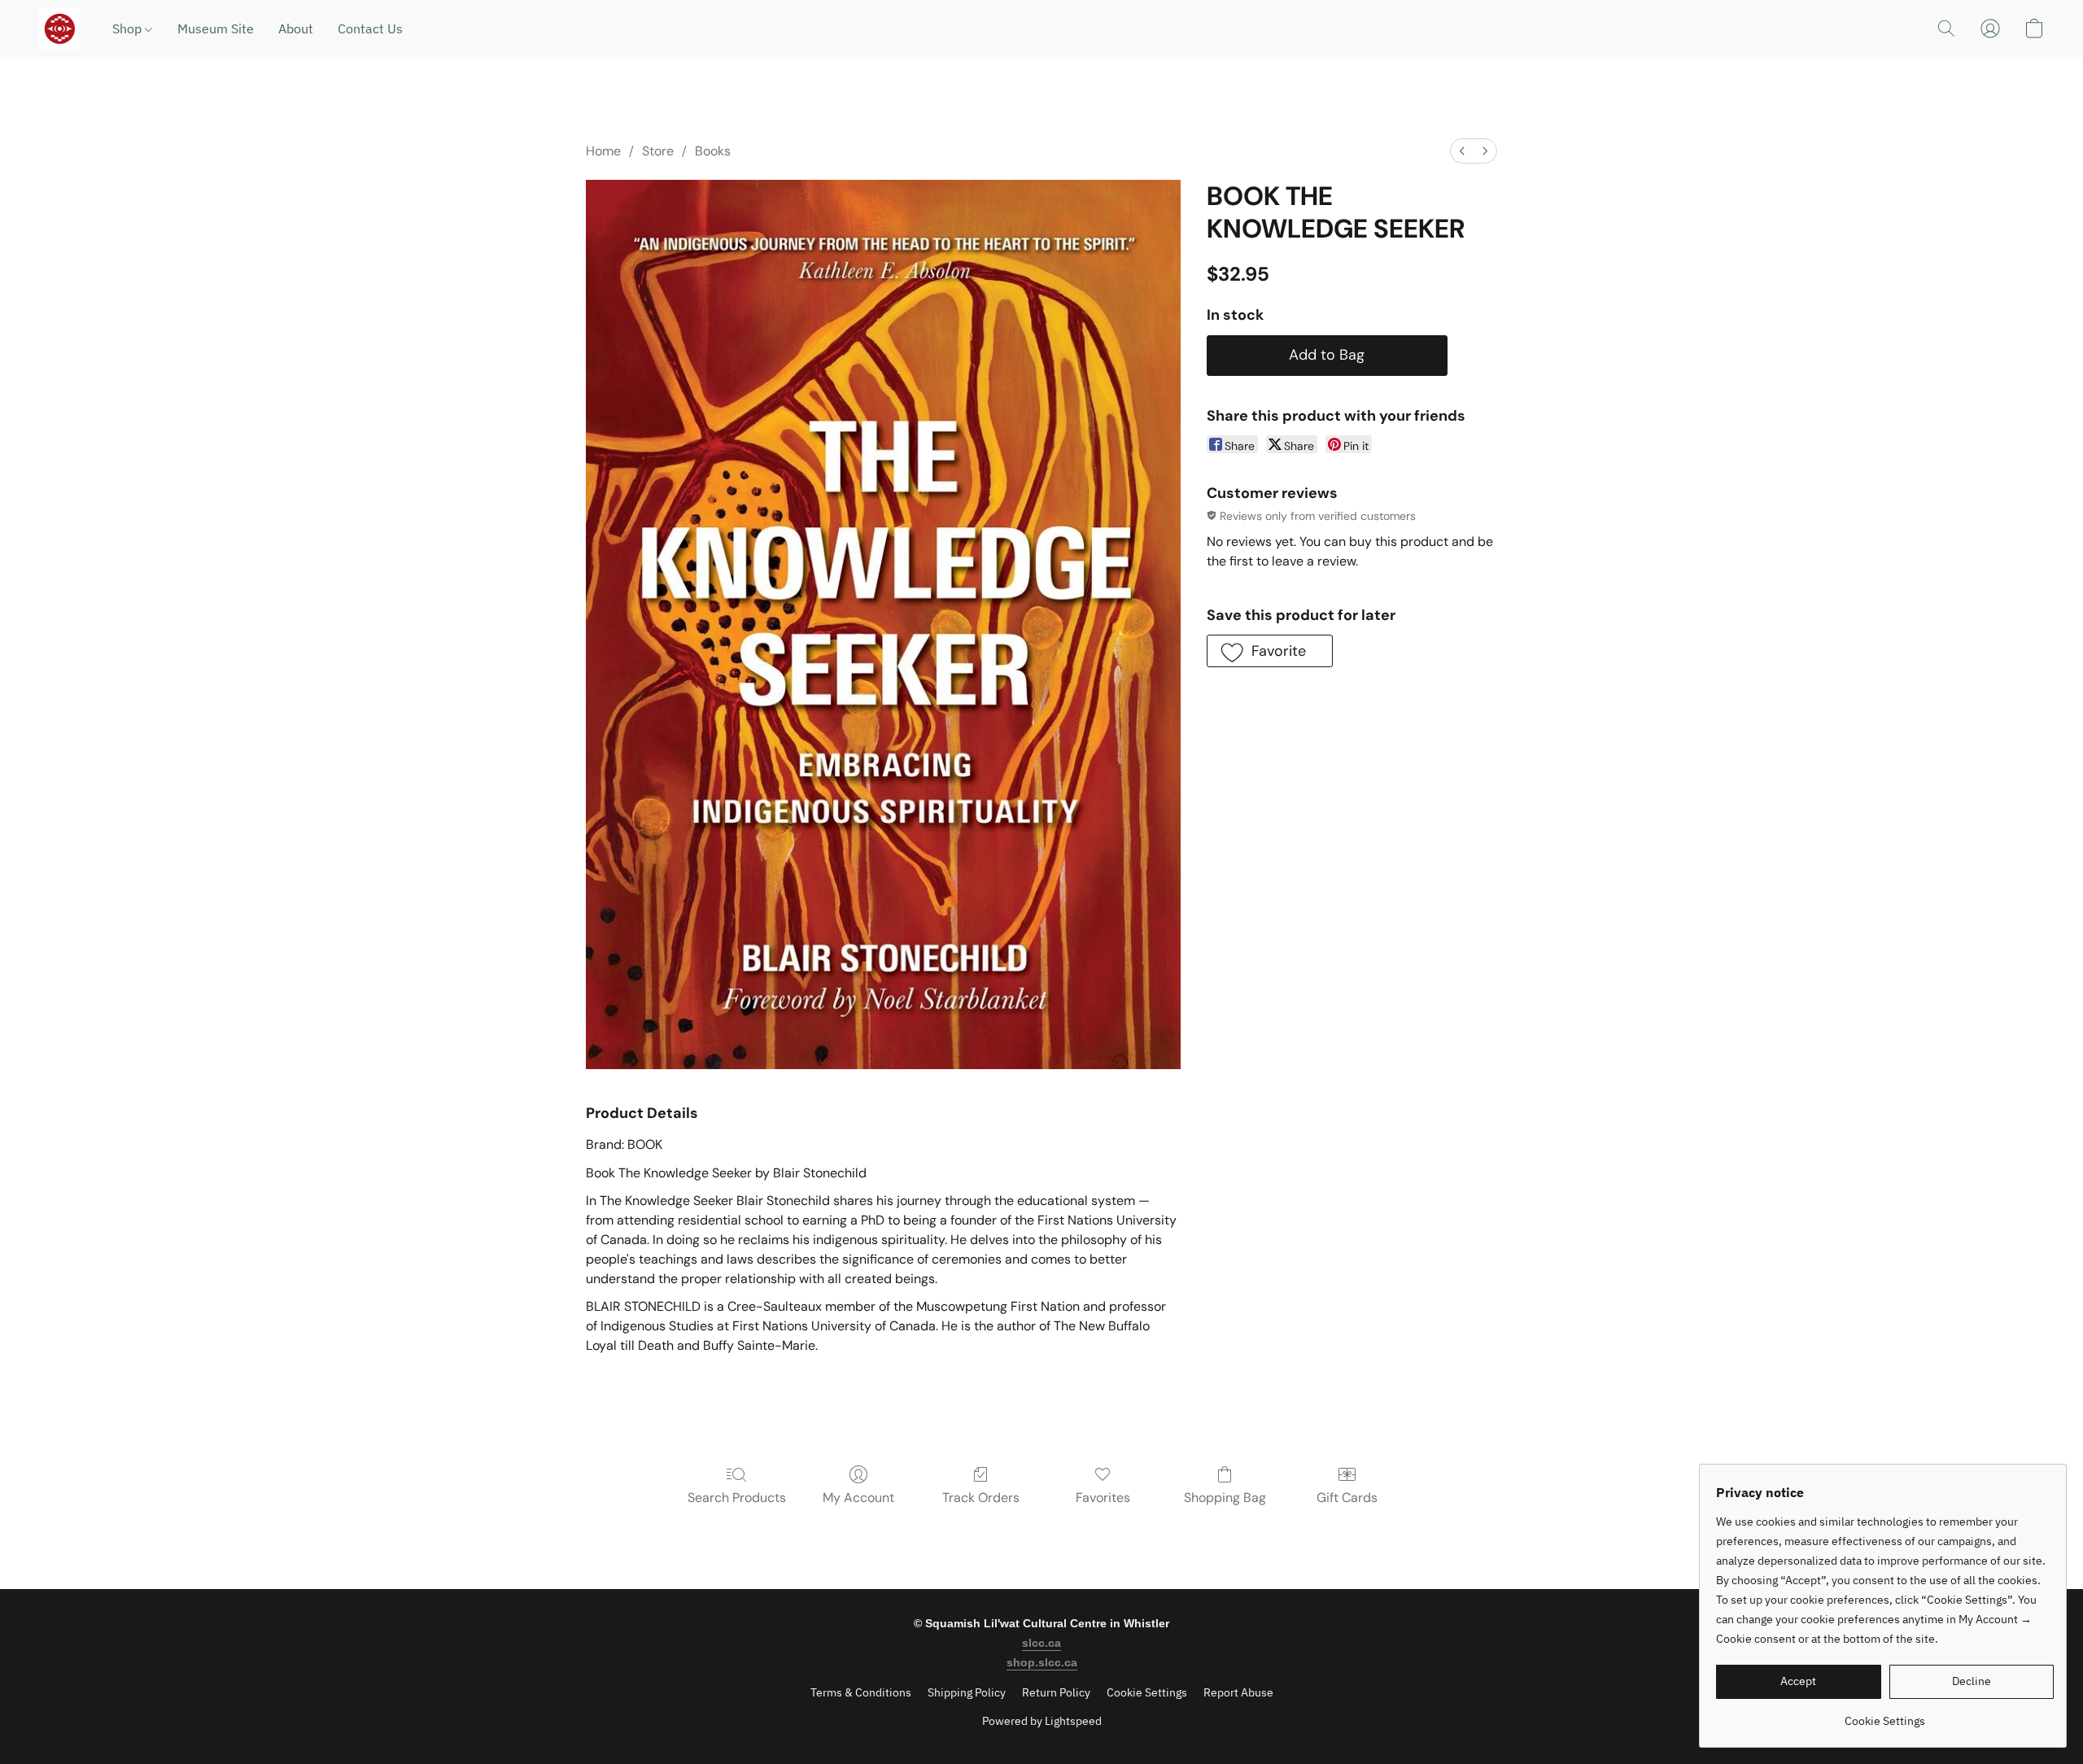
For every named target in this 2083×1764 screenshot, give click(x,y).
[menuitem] (1462, 151)
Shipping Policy (967, 1692)
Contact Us (370, 28)
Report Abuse (1238, 1692)
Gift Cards (1347, 1498)
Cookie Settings (1147, 1692)
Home (603, 151)
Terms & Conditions (861, 1692)
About (296, 28)
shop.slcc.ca (1042, 1662)
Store (658, 151)
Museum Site (216, 28)
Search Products (737, 1498)
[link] (1885, 1715)
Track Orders (981, 1498)
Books (713, 151)
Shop (129, 28)
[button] (59, 28)
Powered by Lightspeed (1042, 1721)
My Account (858, 1498)
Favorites (1103, 1498)
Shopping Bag (1225, 1498)
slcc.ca (1041, 1643)
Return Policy (1056, 1692)
